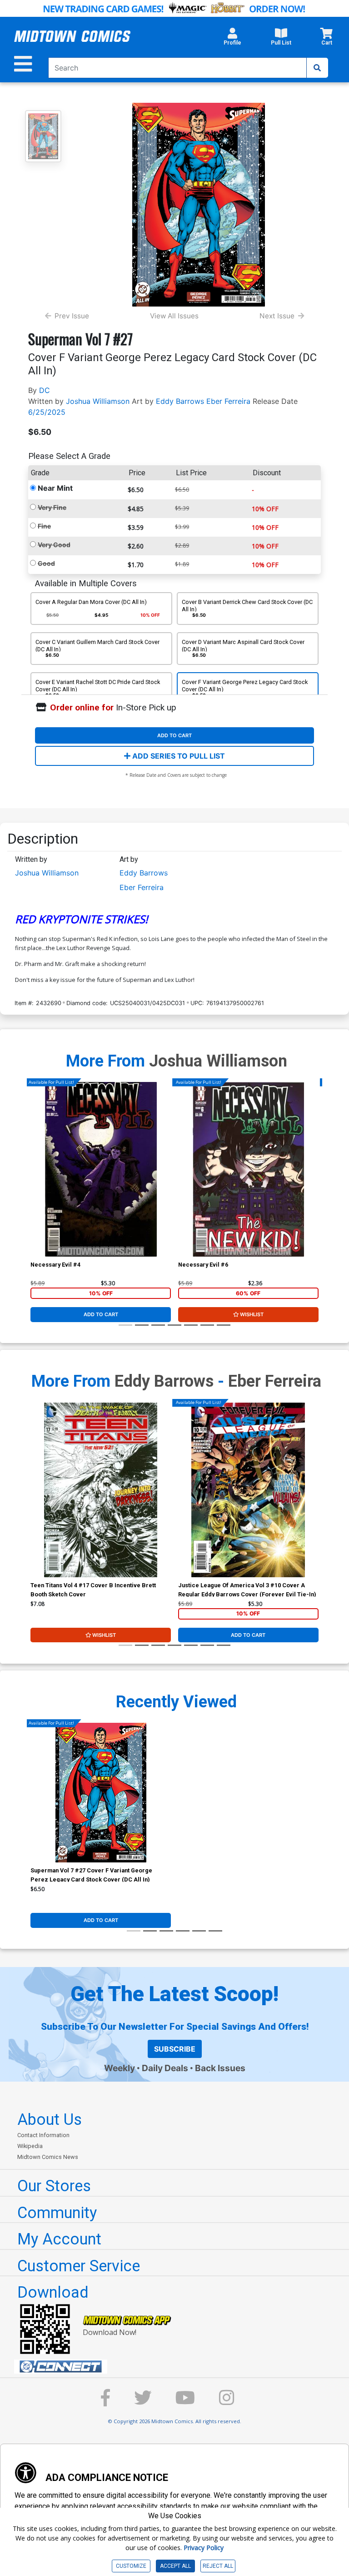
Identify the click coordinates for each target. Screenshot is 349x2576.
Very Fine (52, 507)
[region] (35, 1181)
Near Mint (55, 488)
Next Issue (277, 316)
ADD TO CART (174, 735)
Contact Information (43, 2135)
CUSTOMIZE (131, 2566)
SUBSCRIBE (175, 2049)
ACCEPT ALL (175, 2566)
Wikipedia (30, 2146)
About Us (50, 2119)
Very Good (54, 545)
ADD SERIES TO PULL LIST (178, 756)
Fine (44, 526)
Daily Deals (165, 2068)
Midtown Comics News (48, 2157)
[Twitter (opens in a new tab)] (143, 2402)
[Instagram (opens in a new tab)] (227, 2402)
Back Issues (220, 2068)
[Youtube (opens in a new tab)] (185, 2402)
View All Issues (174, 316)
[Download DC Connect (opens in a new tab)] (178, 2367)
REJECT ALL (218, 2566)
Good (46, 563)
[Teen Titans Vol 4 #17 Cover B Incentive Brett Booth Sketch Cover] (101, 1490)
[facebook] (105, 2402)
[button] (232, 39)
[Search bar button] (317, 68)
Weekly (120, 2068)
